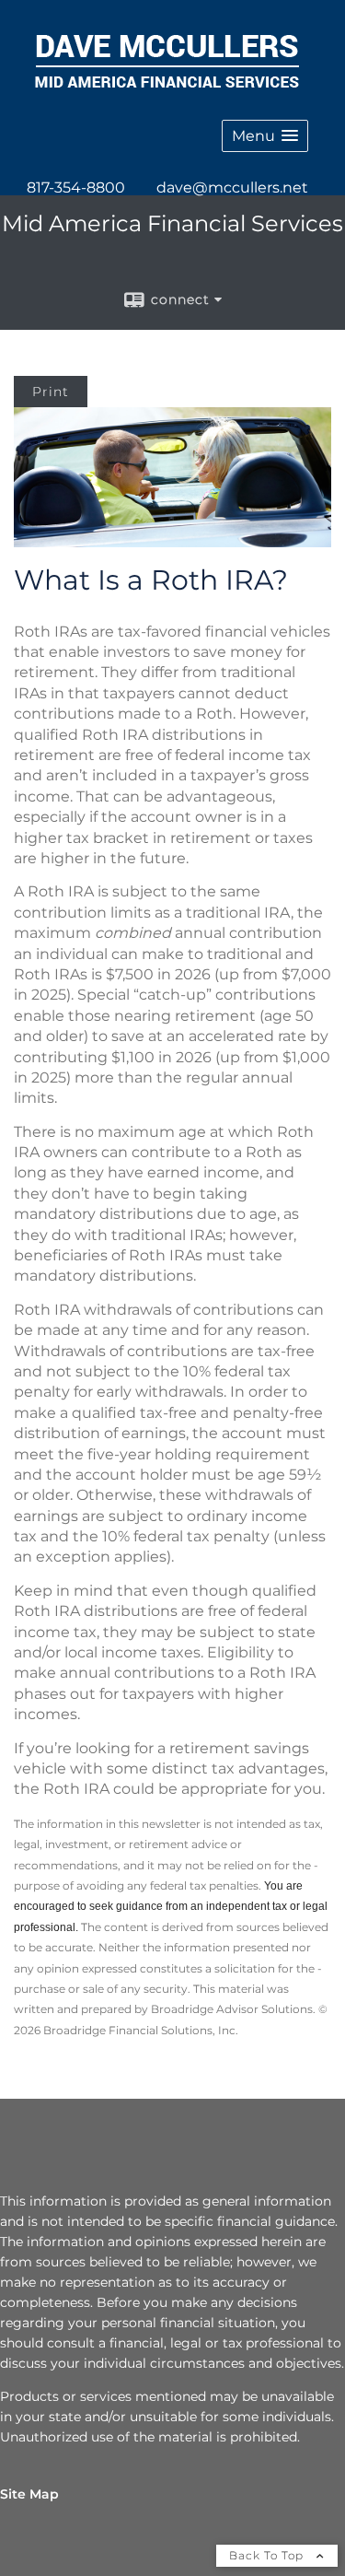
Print (51, 392)
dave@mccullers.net (232, 187)
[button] (265, 136)
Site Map (29, 2494)
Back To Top (268, 2555)
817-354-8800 (76, 187)
